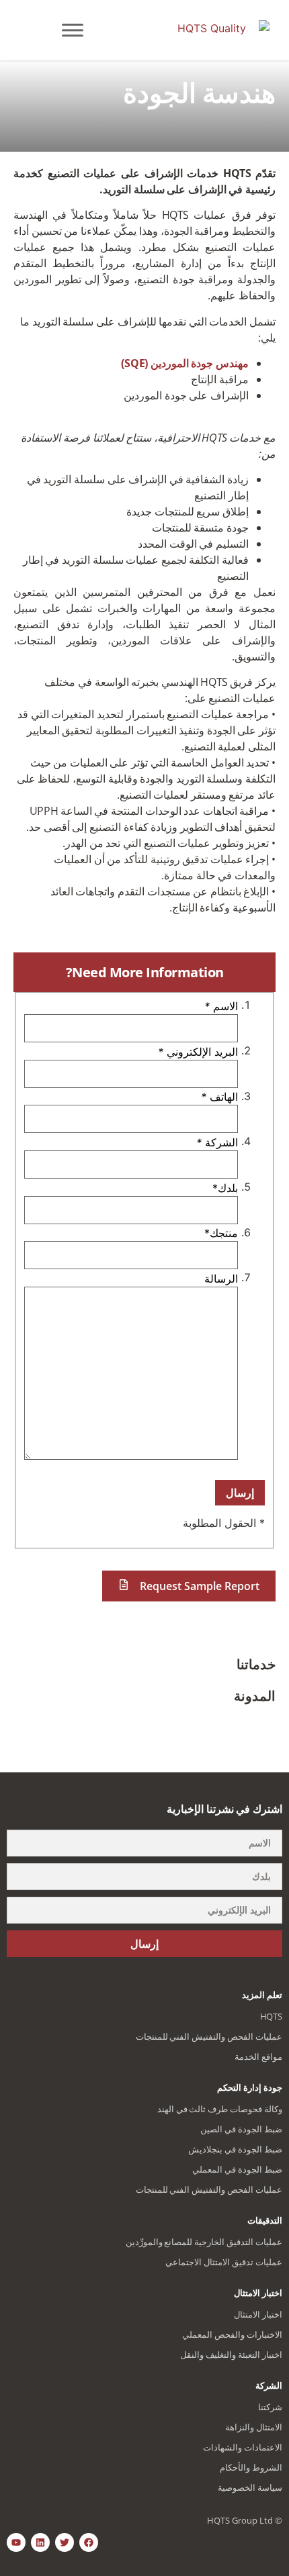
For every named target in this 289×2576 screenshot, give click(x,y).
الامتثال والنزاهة (254, 2427)
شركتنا (270, 2407)
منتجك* (221, 1233)
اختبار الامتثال (258, 2314)
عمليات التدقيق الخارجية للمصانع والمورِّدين (204, 2242)
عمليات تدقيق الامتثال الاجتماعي (224, 2262)
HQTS (271, 2016)
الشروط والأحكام (251, 2467)
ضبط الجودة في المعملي (237, 2169)
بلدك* (225, 1188)
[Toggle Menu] (73, 30)
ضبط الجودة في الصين (241, 2129)
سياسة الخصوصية (250, 2487)
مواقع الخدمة (258, 2057)
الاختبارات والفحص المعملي (232, 2334)
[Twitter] (65, 2542)
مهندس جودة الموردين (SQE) (185, 363)
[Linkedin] (40, 2542)
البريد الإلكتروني (198, 1052)
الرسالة (221, 1279)
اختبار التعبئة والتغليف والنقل (231, 2355)
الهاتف (219, 1097)
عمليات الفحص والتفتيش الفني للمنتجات (209, 2036)
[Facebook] (89, 2542)
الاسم (221, 1006)
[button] (189, 1586)
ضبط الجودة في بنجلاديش (235, 2149)
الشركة (217, 1142)
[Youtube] (16, 2542)
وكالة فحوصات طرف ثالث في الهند (220, 2109)
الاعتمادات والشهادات (243, 2447)
